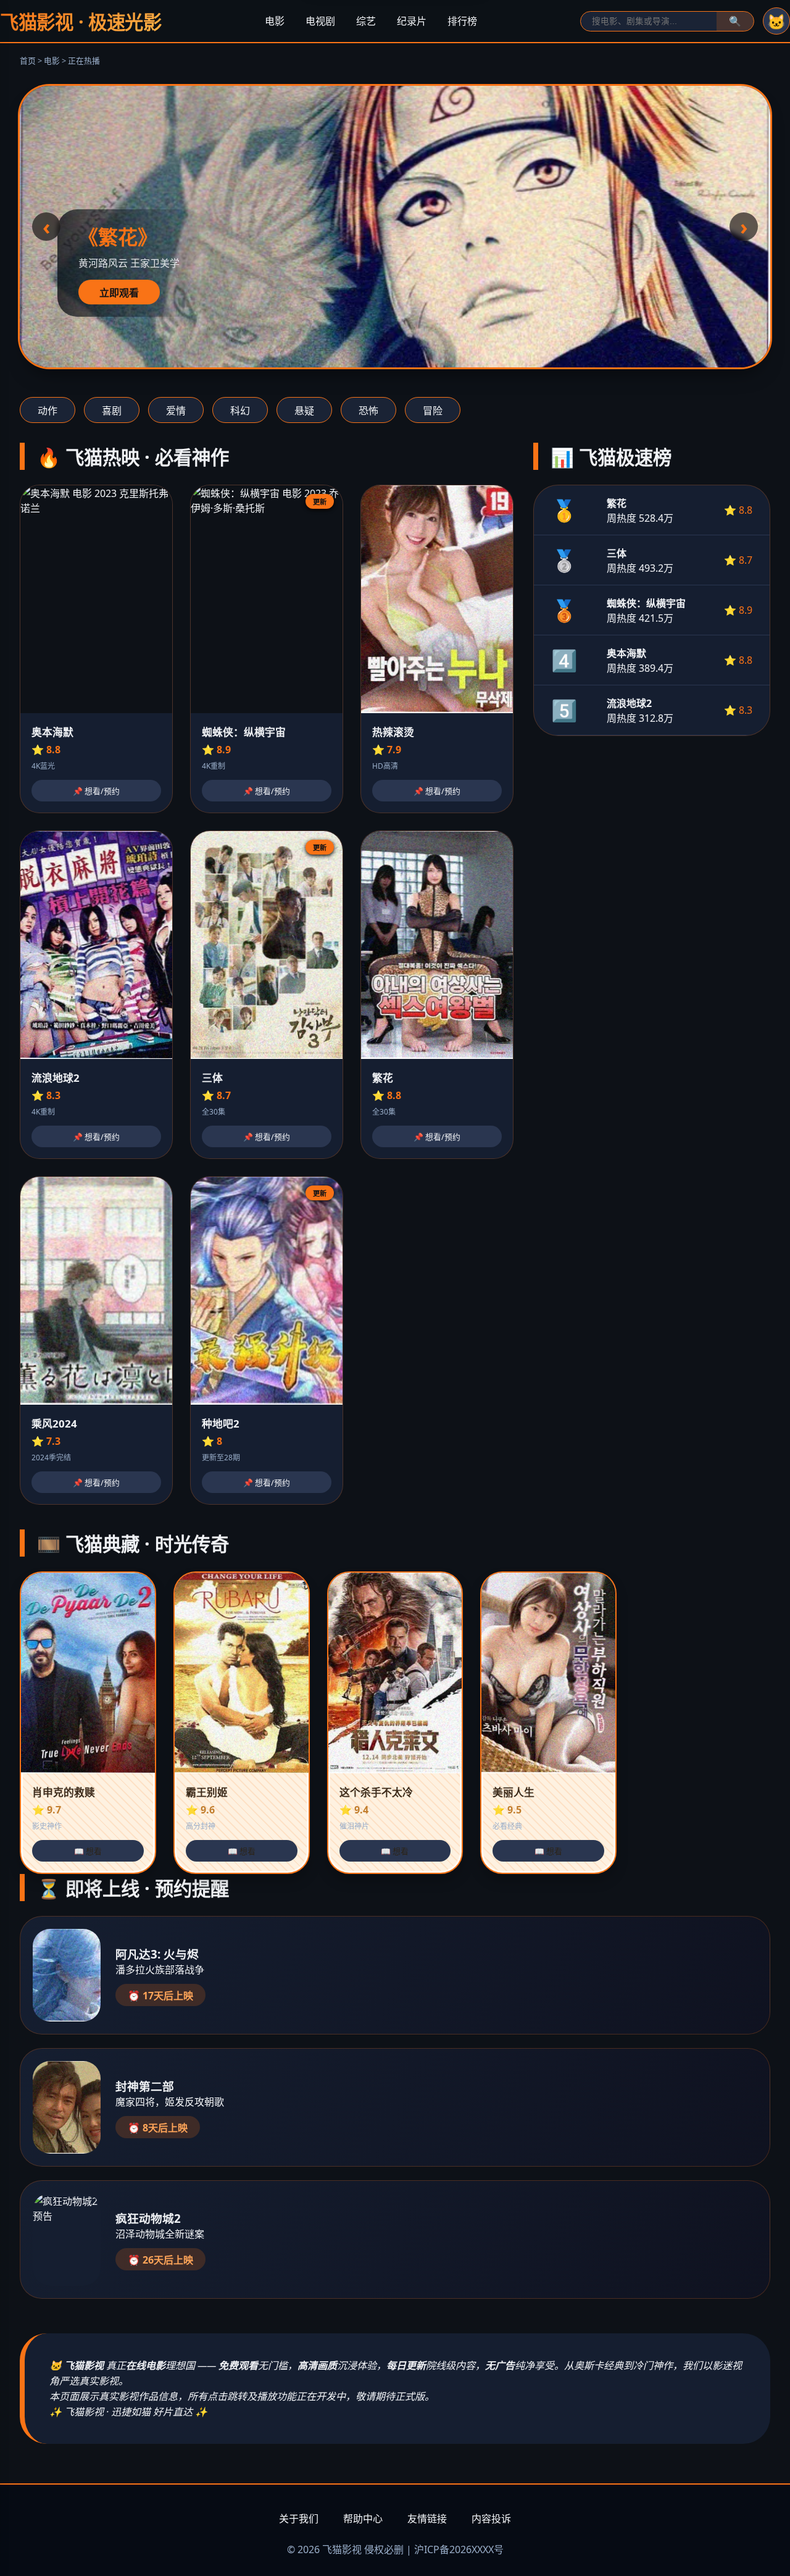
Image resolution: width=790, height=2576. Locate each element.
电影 (275, 21)
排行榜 (462, 21)
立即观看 (119, 293)
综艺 (366, 21)
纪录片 (412, 21)
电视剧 (320, 21)
